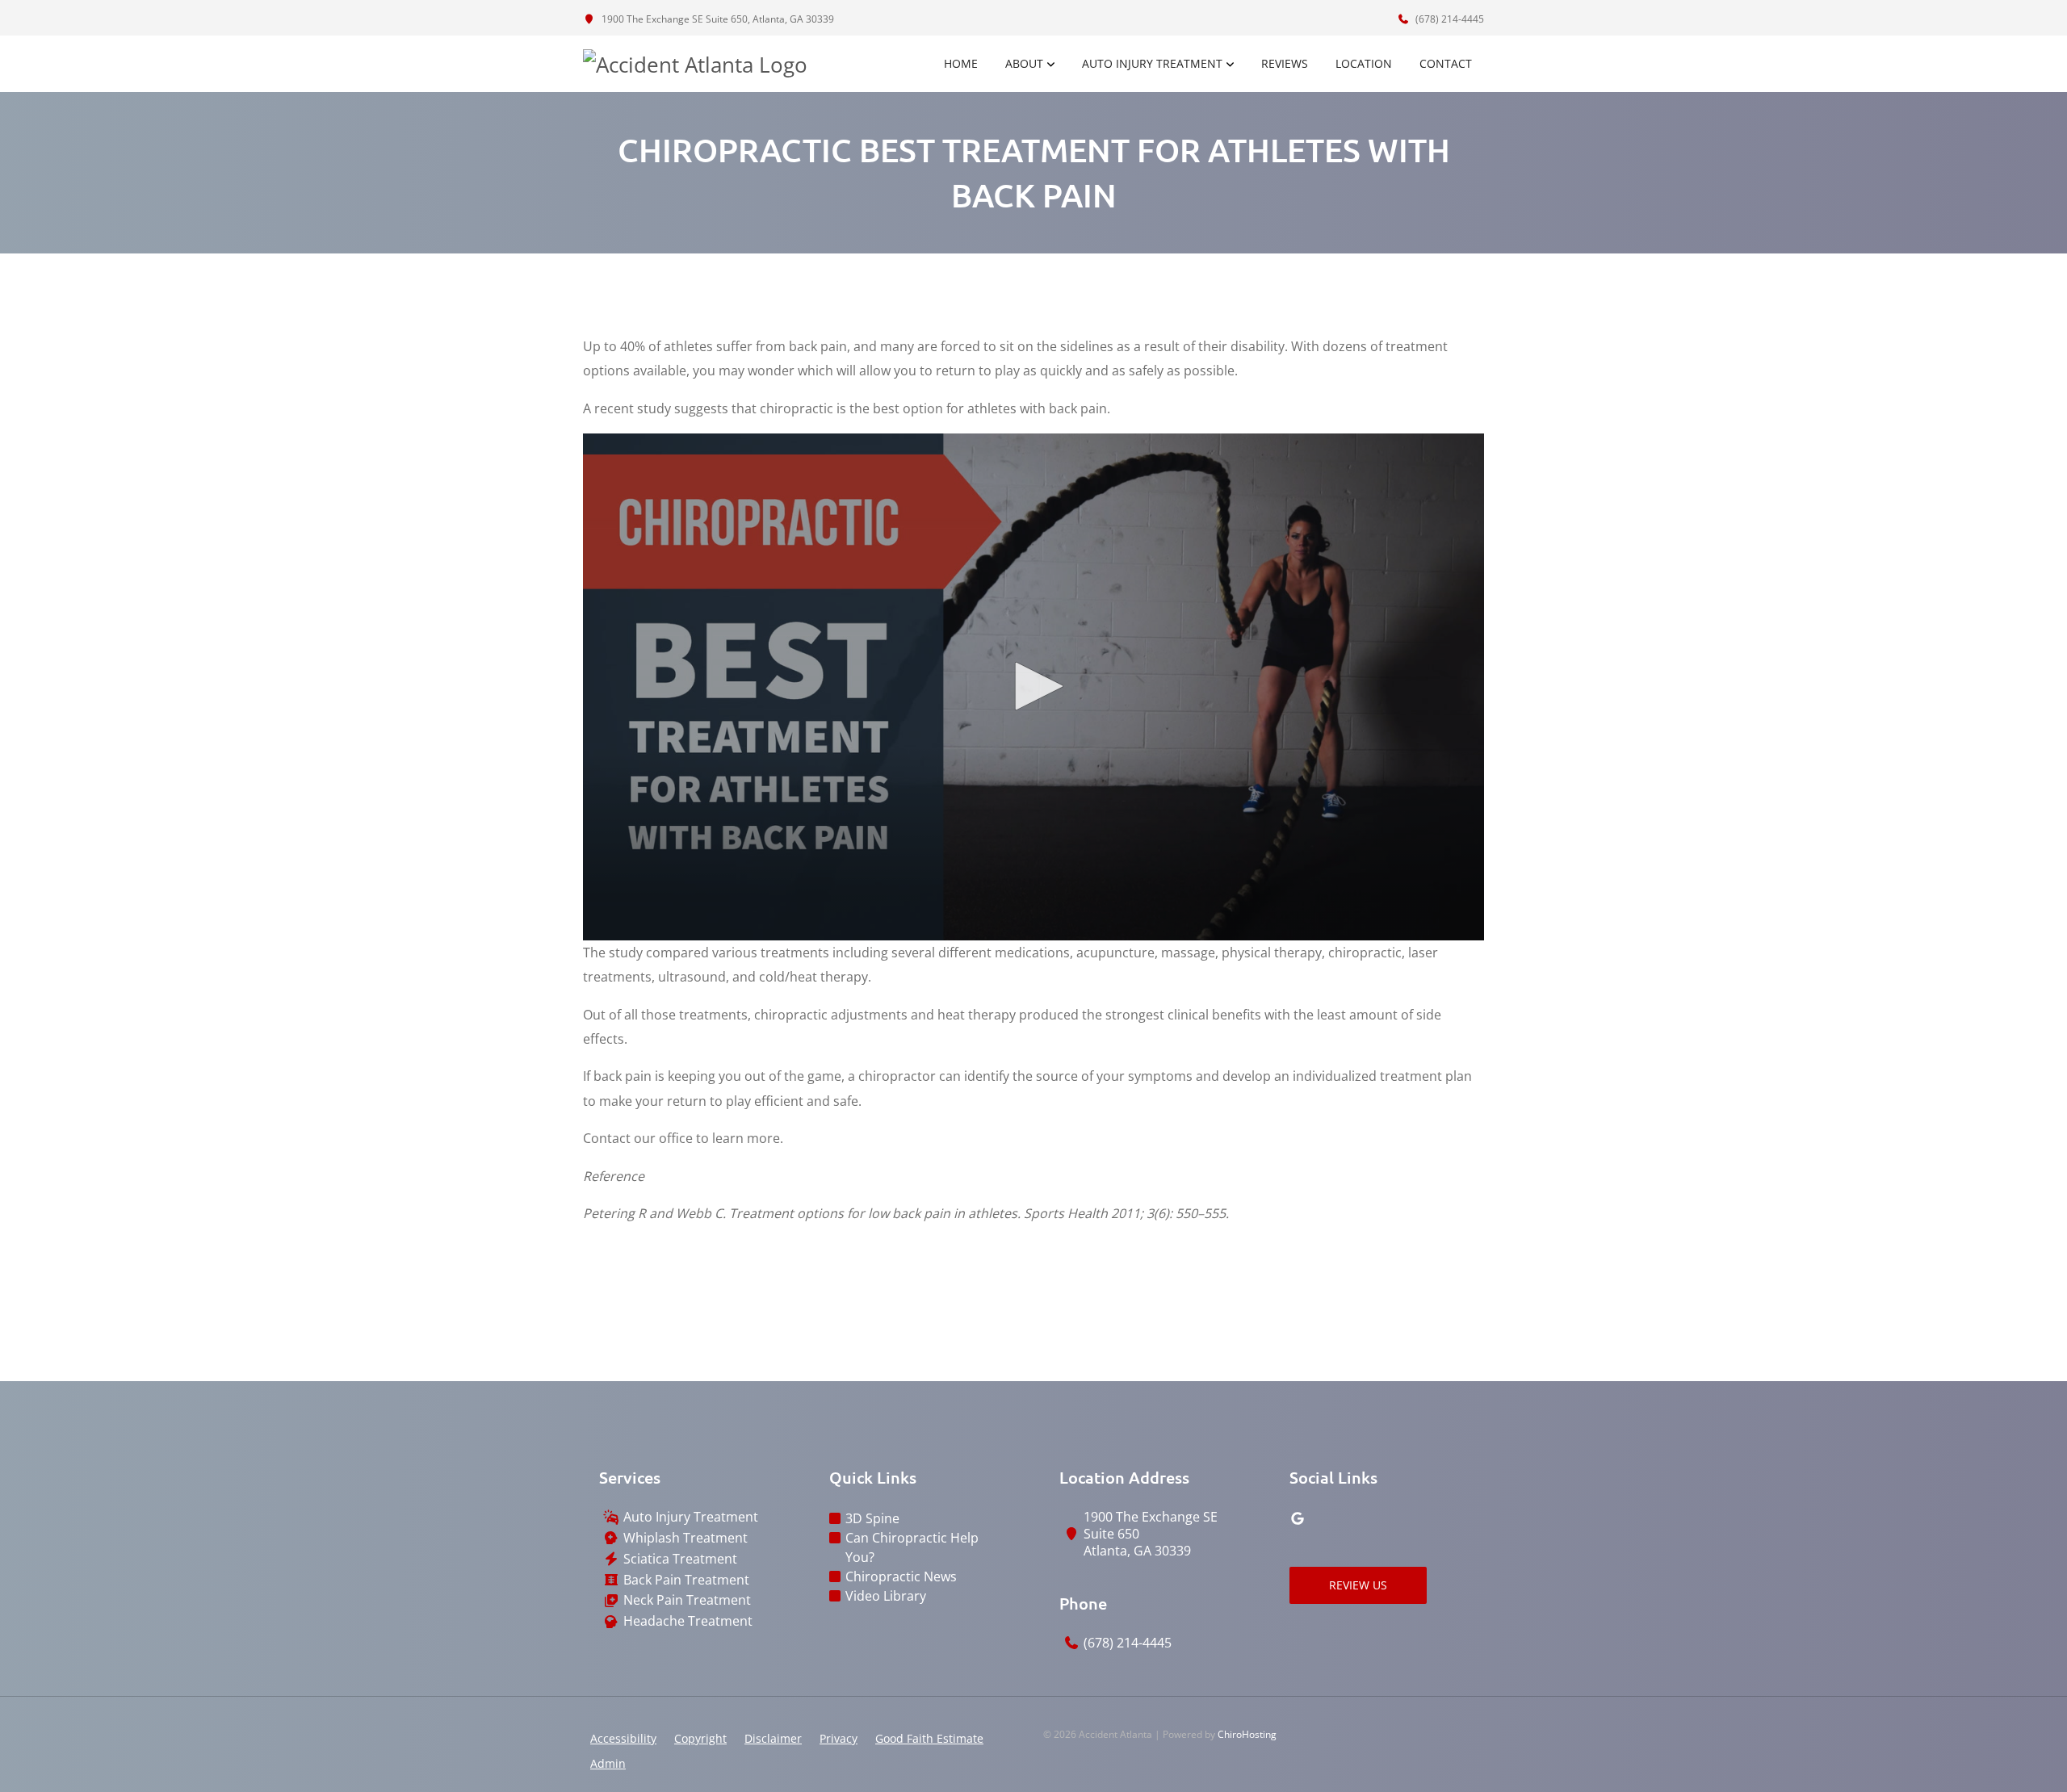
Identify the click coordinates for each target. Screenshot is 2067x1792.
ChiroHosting (1247, 1734)
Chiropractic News (901, 1576)
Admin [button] (608, 1763)
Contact (1446, 63)
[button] (1033, 686)
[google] (1298, 1518)
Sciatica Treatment (680, 1559)
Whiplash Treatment (686, 1538)
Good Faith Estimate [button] (929, 1738)
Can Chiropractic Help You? (912, 1547)
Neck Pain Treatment (687, 1600)
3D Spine (872, 1518)
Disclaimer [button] (773, 1738)
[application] (1033, 687)
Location (1364, 63)
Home (961, 63)
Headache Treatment (688, 1621)
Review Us (1358, 1585)
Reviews (1285, 63)
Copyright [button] (700, 1738)
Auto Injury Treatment (1152, 63)
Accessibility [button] (623, 1738)
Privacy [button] (839, 1738)
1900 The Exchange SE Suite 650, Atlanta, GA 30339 (717, 19)
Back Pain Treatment (686, 1580)
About (1024, 63)
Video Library (886, 1596)
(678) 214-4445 (1449, 19)
